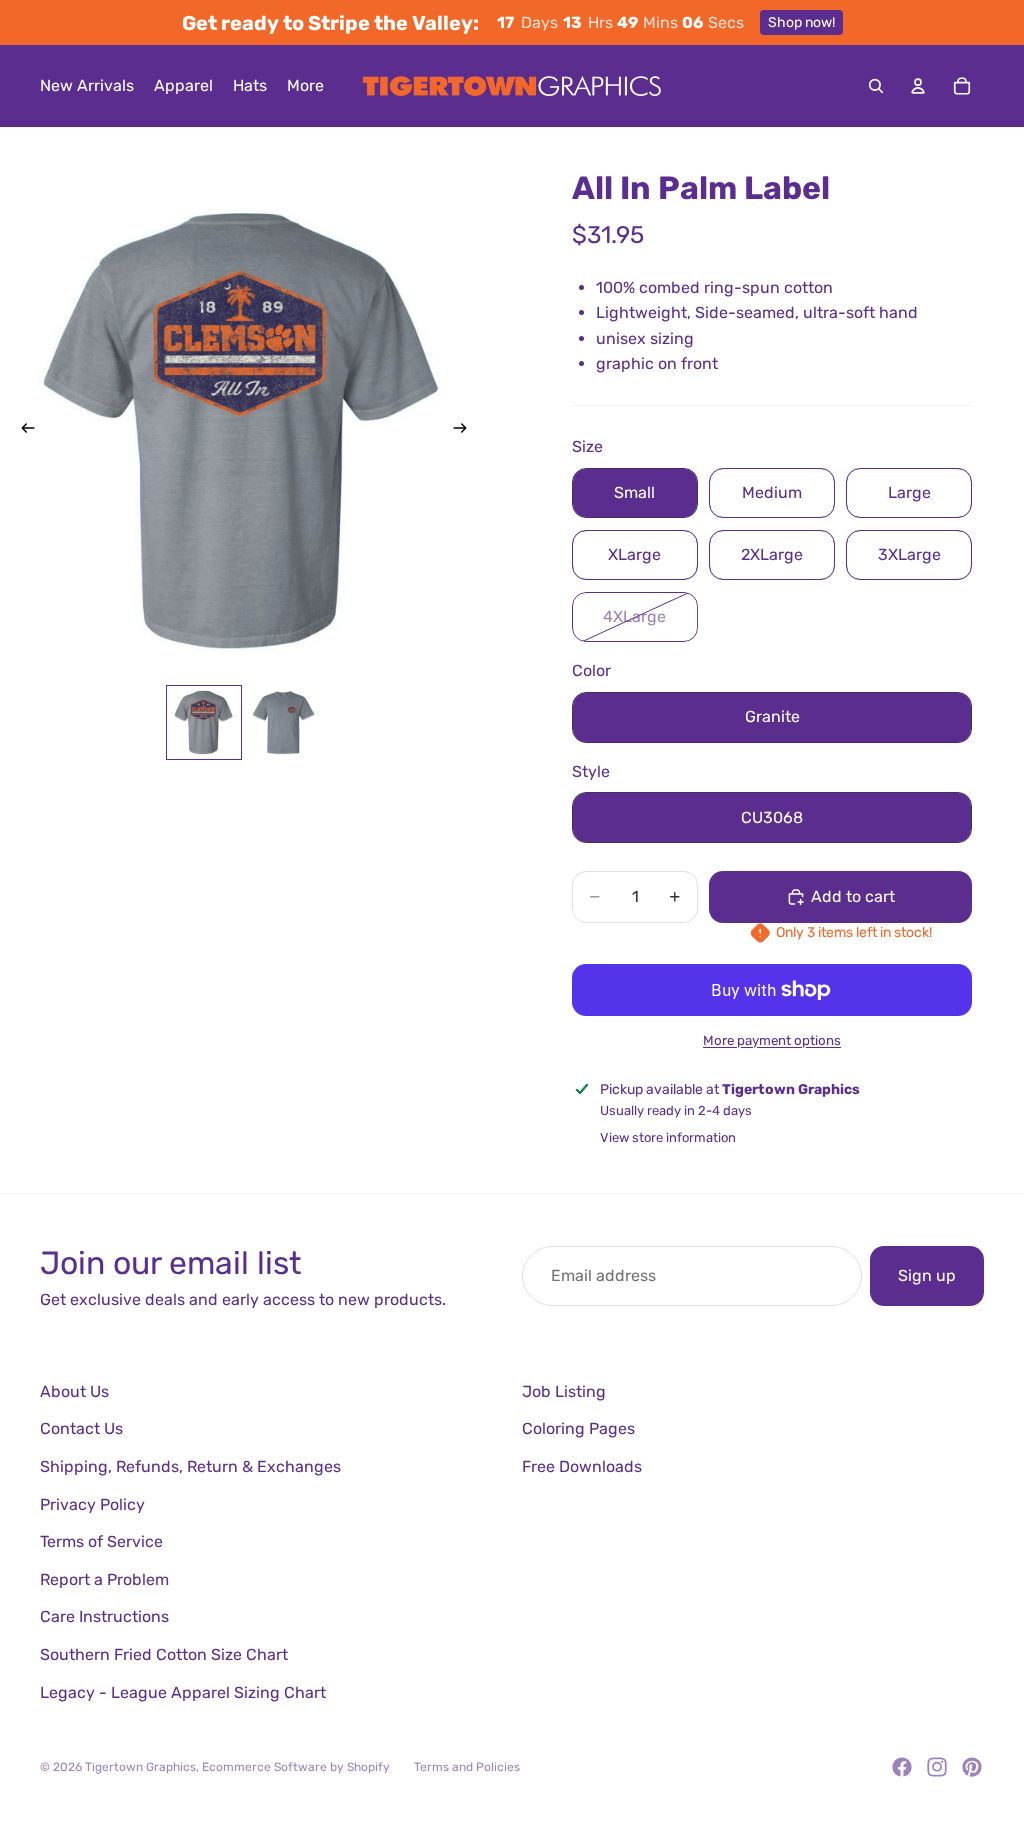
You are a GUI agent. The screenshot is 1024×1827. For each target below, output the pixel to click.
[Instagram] (937, 1767)
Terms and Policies (467, 1767)
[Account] (918, 86)
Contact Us (81, 1428)
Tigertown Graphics (140, 1767)
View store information (668, 1137)
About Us (74, 1391)
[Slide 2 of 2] (284, 723)
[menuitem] (305, 86)
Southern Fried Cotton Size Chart (164, 1654)
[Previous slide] (22, 431)
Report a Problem (104, 1579)
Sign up (927, 1275)
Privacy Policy (92, 1504)
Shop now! (801, 22)
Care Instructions (104, 1616)
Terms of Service (101, 1541)
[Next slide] (466, 431)
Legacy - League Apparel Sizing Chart (183, 1692)
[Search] (876, 86)
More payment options (772, 1040)
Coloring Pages (578, 1428)
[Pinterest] (972, 1767)
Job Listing (564, 1391)
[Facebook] (902, 1767)
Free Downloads (582, 1466)
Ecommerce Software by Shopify (296, 1767)
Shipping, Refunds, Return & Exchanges (190, 1466)
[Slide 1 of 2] (204, 723)
